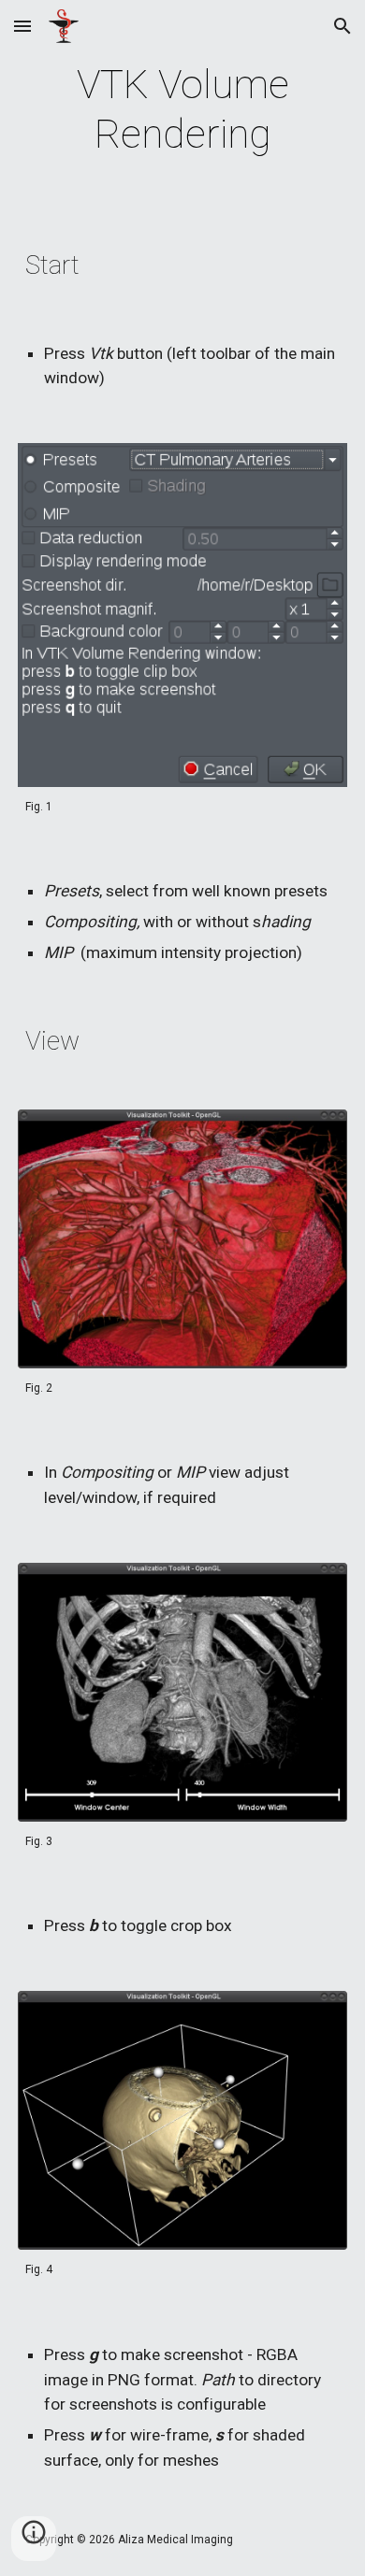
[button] (22, 26)
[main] (182, 110)
